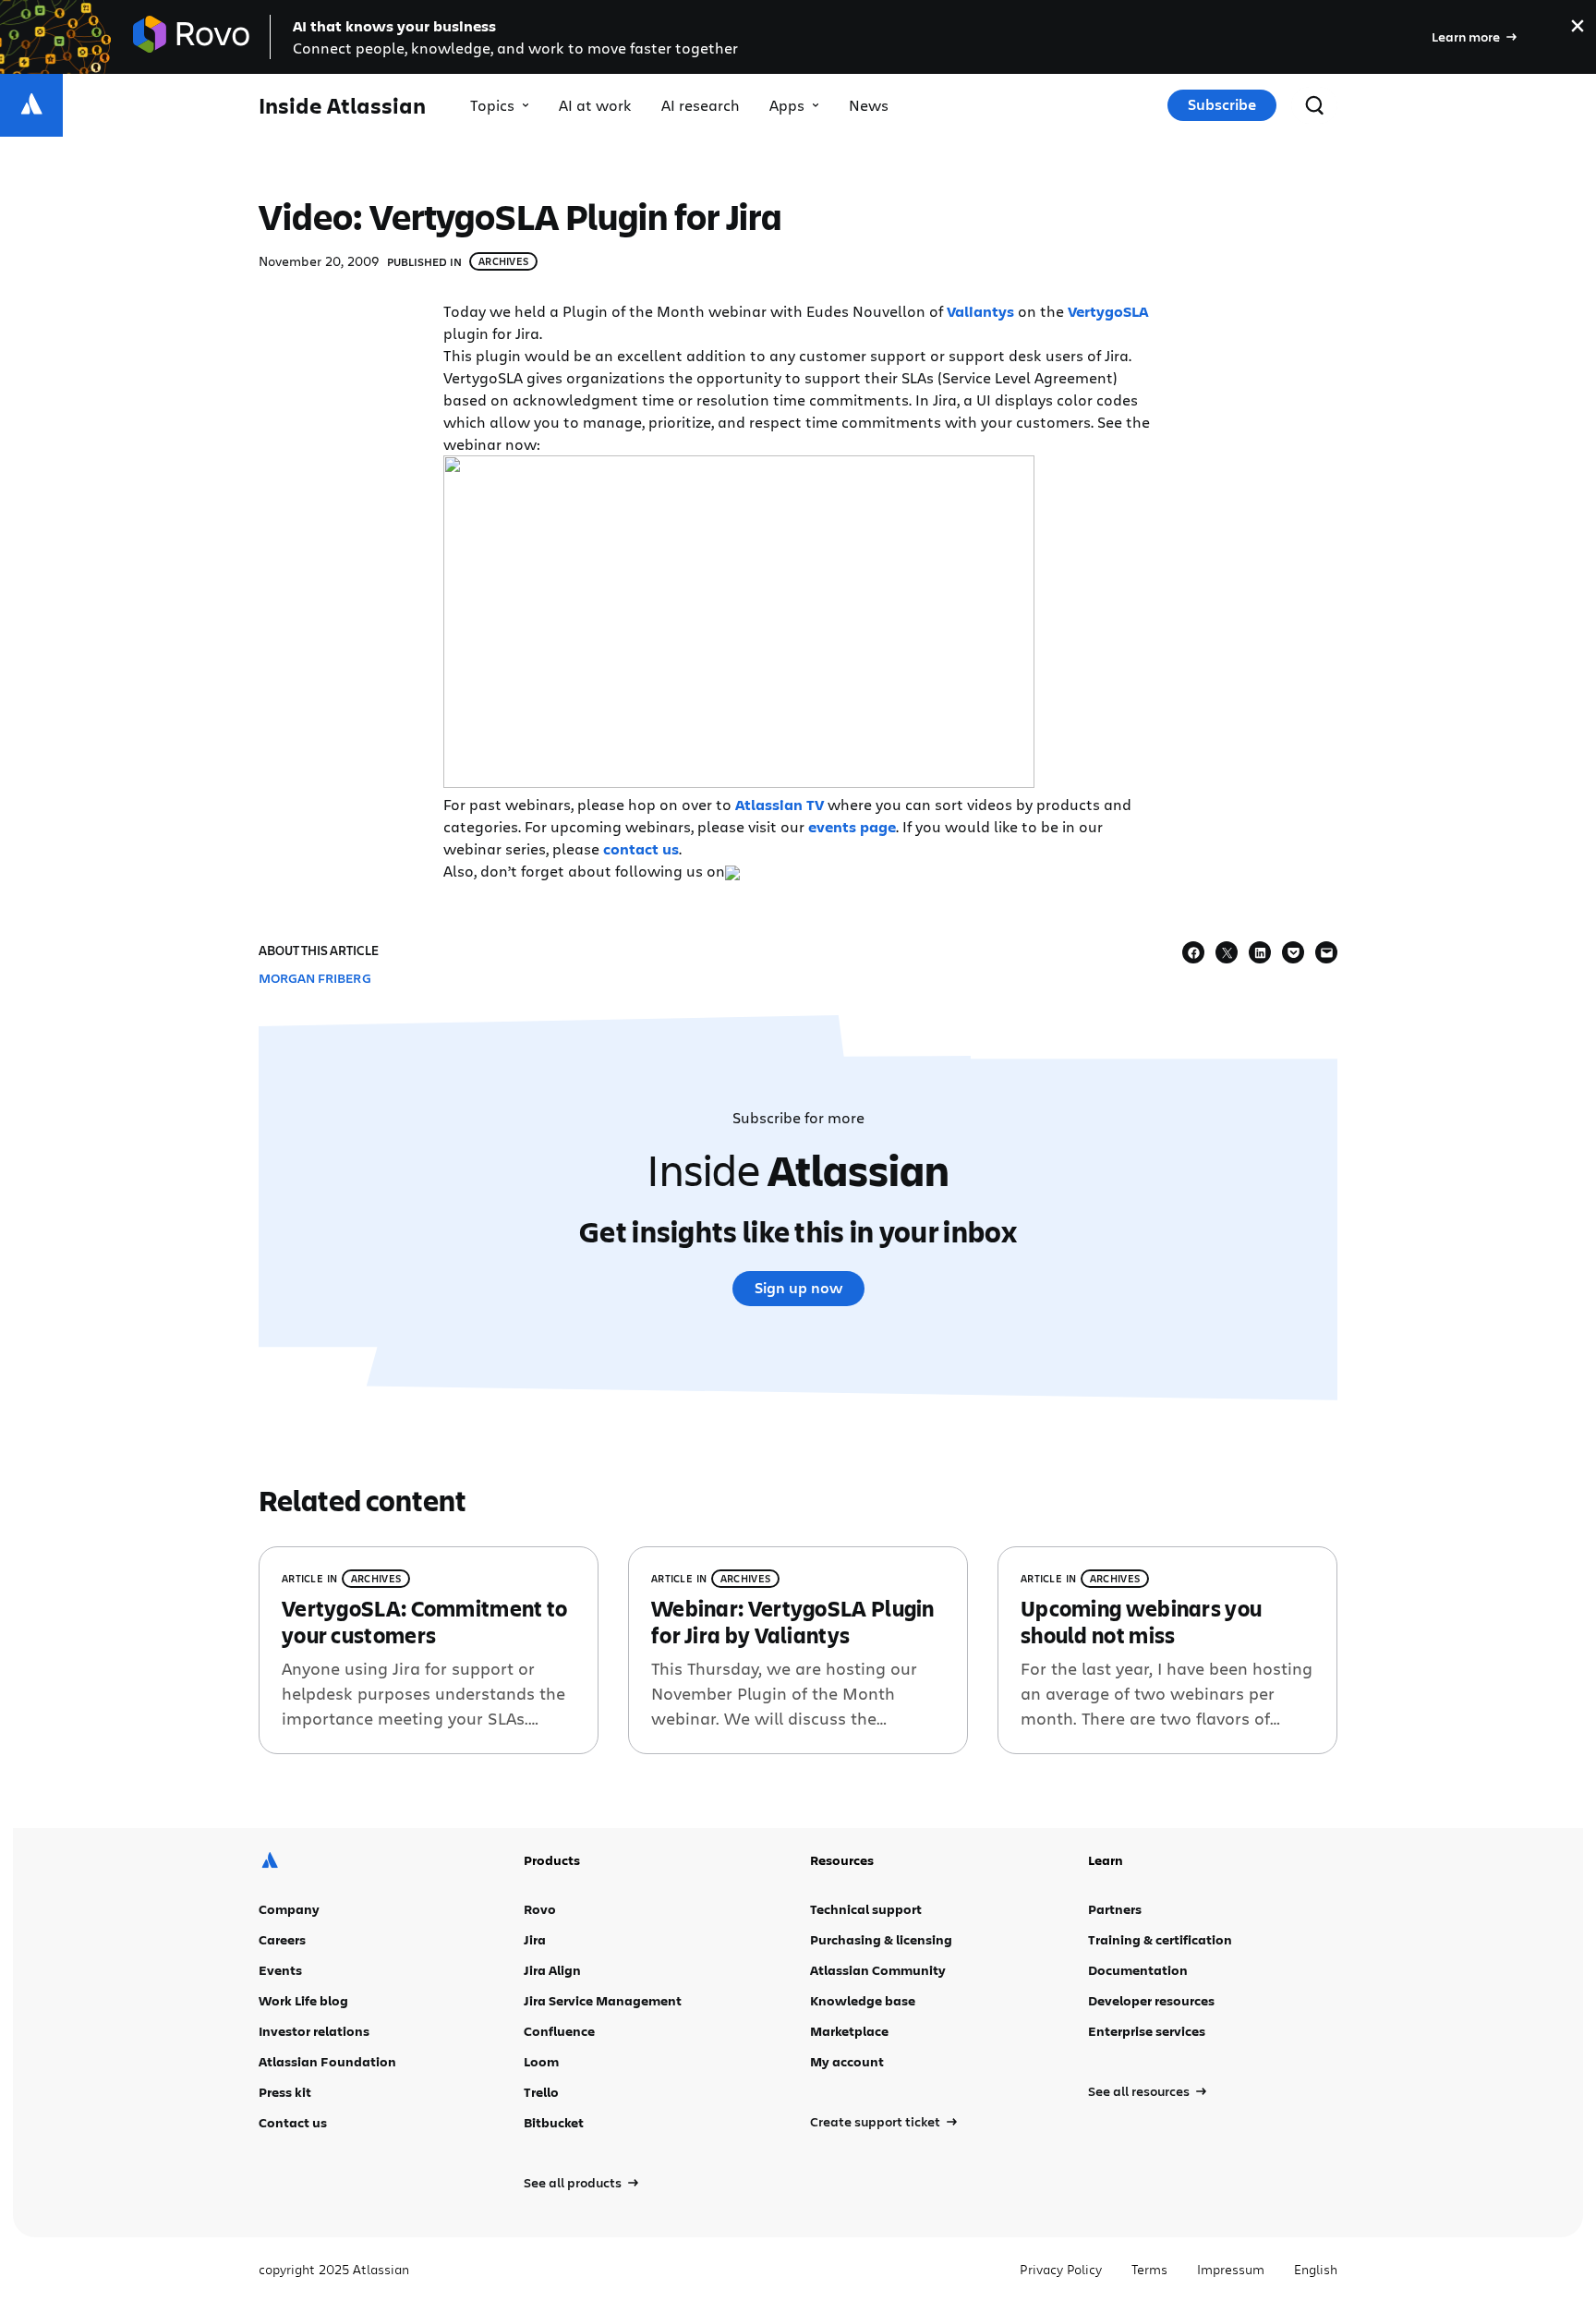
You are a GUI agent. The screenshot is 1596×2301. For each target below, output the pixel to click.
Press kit (285, 2092)
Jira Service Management (603, 2000)
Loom (541, 2061)
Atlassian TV (780, 805)
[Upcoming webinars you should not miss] (1167, 1650)
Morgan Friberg (315, 978)
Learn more (1466, 36)
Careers (282, 1939)
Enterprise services (1147, 2031)
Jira (535, 1939)
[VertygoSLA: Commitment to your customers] (429, 1650)
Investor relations (314, 2031)
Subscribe (1222, 104)
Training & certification (1160, 1939)
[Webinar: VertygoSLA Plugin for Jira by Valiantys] (798, 1650)
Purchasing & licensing (881, 1939)
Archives (503, 261)
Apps (787, 105)
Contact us (293, 2122)
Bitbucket (554, 2122)
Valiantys (980, 311)
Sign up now (798, 1288)
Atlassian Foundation (327, 2061)
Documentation (1138, 1970)
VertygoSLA (1108, 311)
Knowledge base (863, 2000)
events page (852, 827)
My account (847, 2061)
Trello (541, 2092)
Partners (1115, 1909)
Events (280, 1970)
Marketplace (849, 2031)
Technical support (866, 1909)
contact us (641, 849)
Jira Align (552, 1970)
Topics (492, 105)
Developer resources (1151, 2000)
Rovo (540, 1909)
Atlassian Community (878, 1970)
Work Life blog (303, 2000)
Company (289, 1909)
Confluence (559, 2031)
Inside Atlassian (342, 106)
